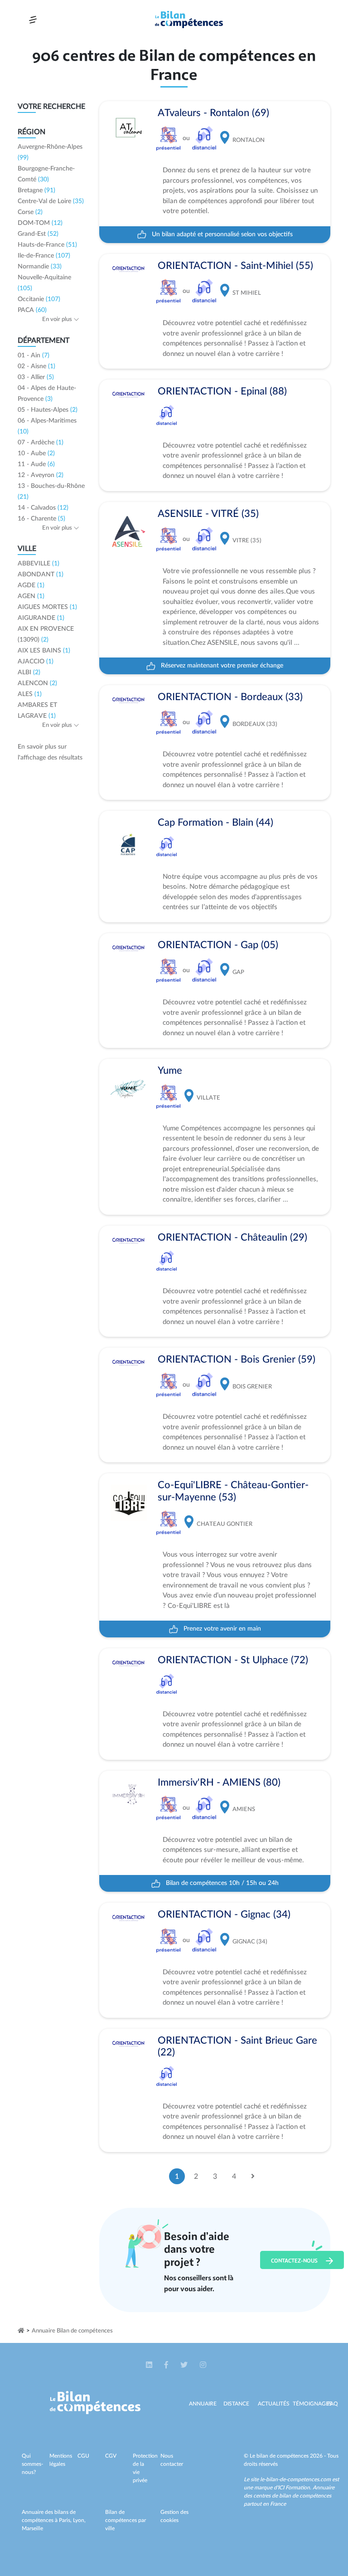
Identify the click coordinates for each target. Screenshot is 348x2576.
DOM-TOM (40, 223)
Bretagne (36, 190)
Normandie (40, 267)
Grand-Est (38, 234)
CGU (83, 2456)
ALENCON (37, 683)
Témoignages (312, 2404)
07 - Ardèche (41, 443)
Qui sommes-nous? (32, 2464)
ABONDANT (41, 575)
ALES (30, 694)
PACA (32, 310)
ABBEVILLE (39, 564)
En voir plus (58, 319)
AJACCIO (36, 662)
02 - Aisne (36, 366)
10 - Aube (36, 453)
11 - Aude (36, 464)
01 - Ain (34, 355)
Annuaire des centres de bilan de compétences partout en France (289, 2496)
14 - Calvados (43, 508)
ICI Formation (294, 2488)
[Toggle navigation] (33, 20)
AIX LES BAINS (44, 651)
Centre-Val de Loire (51, 201)
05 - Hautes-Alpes (48, 410)
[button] (150, 2365)
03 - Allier (36, 377)
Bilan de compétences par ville (126, 2520)
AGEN (31, 596)
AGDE (31, 585)
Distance (236, 2404)
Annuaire (203, 2404)
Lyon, (79, 2520)
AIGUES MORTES (47, 607)
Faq (333, 2404)
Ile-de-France (44, 256)
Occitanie (39, 299)
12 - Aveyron (41, 475)
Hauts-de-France (47, 245)
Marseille (32, 2528)
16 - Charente (41, 519)
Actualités (274, 2404)
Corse (30, 212)
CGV (111, 2456)
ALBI (29, 672)
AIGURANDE (41, 618)
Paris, (66, 2520)
